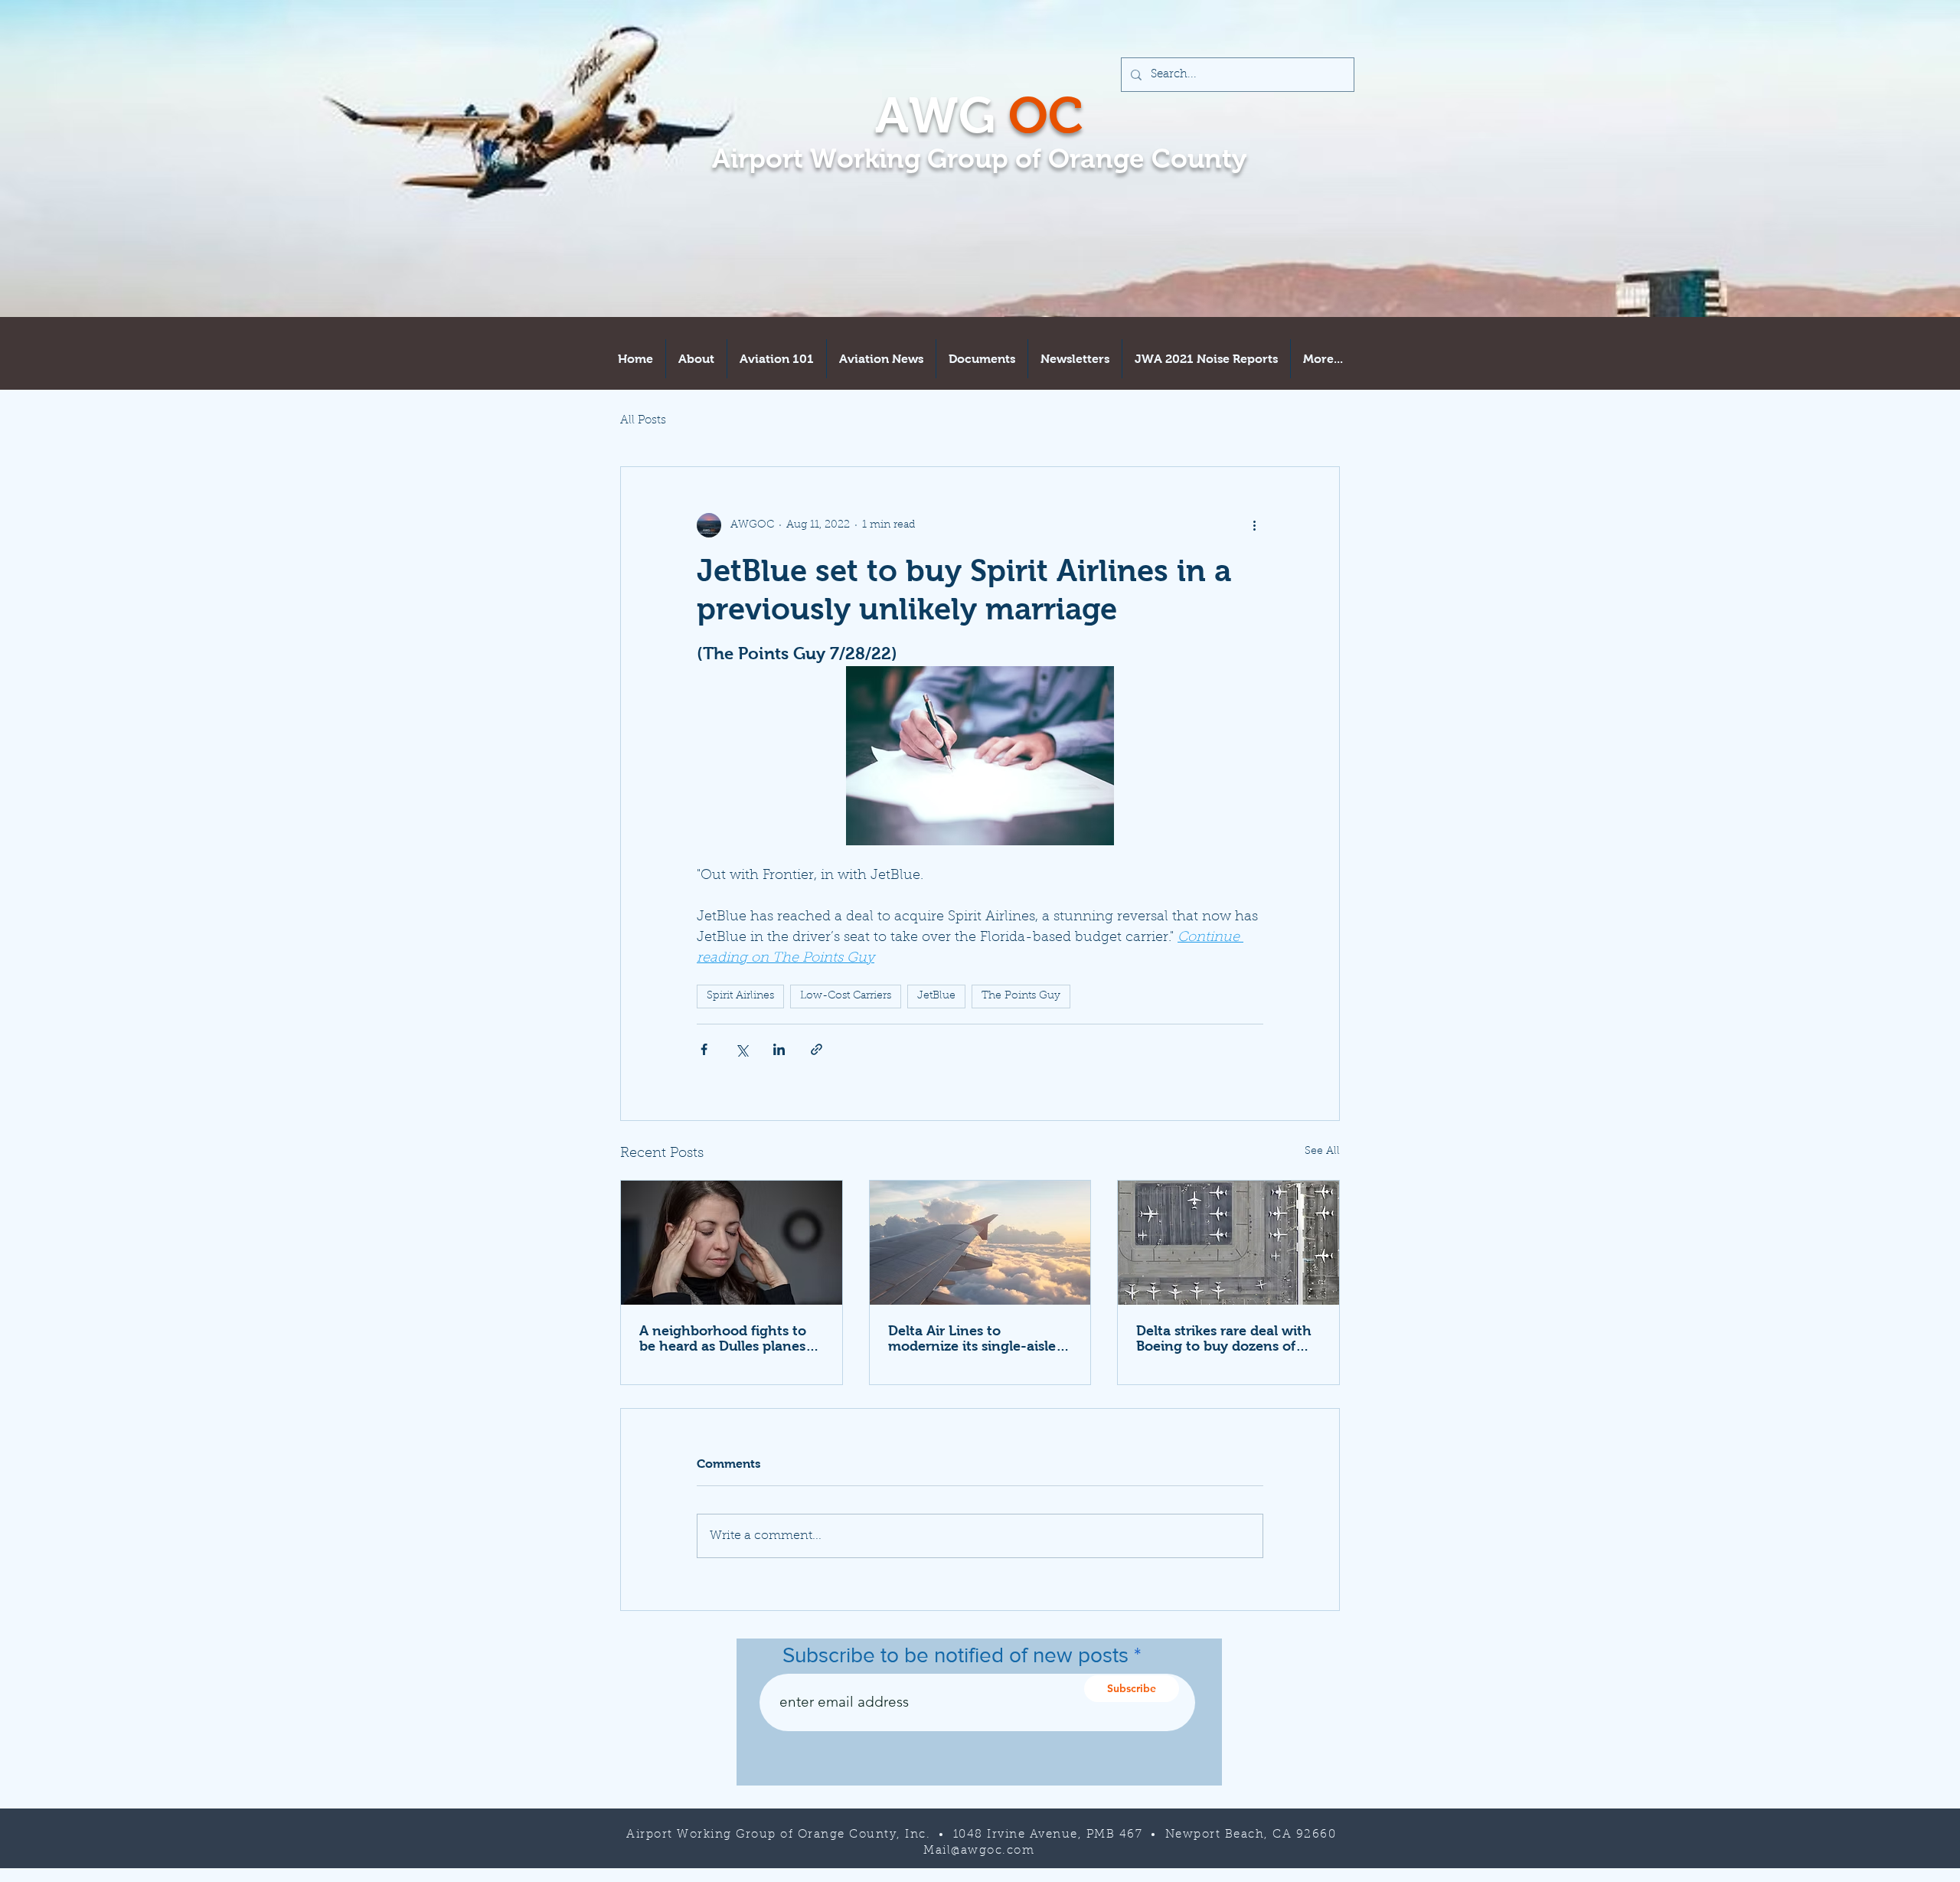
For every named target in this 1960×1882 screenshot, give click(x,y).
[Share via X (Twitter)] (742, 1049)
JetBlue (936, 996)
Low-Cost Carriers (846, 996)
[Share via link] (817, 1049)
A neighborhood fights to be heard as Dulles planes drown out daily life (723, 1338)
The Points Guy (1021, 996)
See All (1322, 1152)
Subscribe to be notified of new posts (955, 1655)
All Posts (643, 421)
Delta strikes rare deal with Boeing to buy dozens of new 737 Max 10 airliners (1224, 1338)
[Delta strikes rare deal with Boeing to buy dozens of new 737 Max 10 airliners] (1228, 1243)
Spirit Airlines (740, 996)
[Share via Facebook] (704, 1049)
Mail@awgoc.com (979, 1851)
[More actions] (1254, 525)
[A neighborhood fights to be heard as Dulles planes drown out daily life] (732, 1243)
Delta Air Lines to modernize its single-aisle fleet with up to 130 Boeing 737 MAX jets (977, 1338)
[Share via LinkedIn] (779, 1049)
